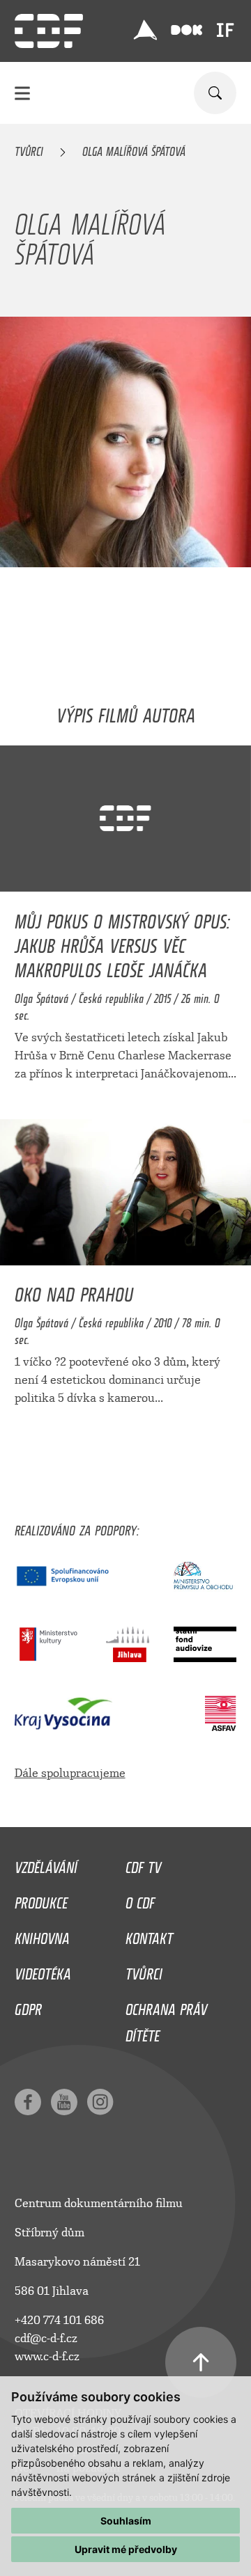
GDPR (28, 2006)
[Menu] (22, 93)
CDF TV (143, 1864)
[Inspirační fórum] (225, 30)
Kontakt (149, 1935)
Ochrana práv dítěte (166, 2019)
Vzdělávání (46, 1864)
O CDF (140, 1899)
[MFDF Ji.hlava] (145, 30)
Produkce (41, 1899)
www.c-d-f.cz (47, 2356)
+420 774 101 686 (59, 2320)
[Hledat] (215, 93)
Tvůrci (29, 149)
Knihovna (42, 1935)
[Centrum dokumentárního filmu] (49, 31)
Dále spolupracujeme (70, 1773)
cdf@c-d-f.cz (46, 2338)
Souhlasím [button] (126, 2521)
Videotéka (43, 1970)
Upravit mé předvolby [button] (126, 2549)
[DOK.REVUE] (187, 30)
